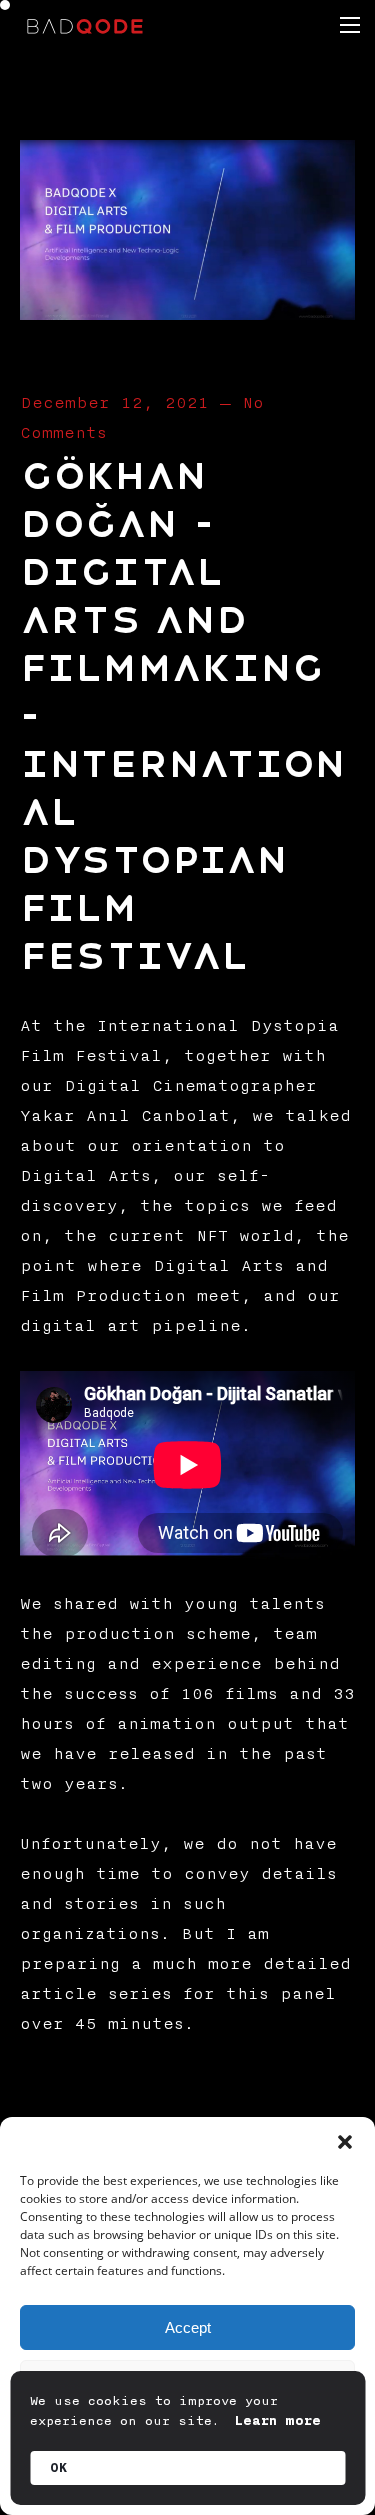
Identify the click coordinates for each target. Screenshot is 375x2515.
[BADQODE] (85, 25)
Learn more (278, 2421)
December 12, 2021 (114, 403)
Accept (188, 2327)
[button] (345, 2142)
